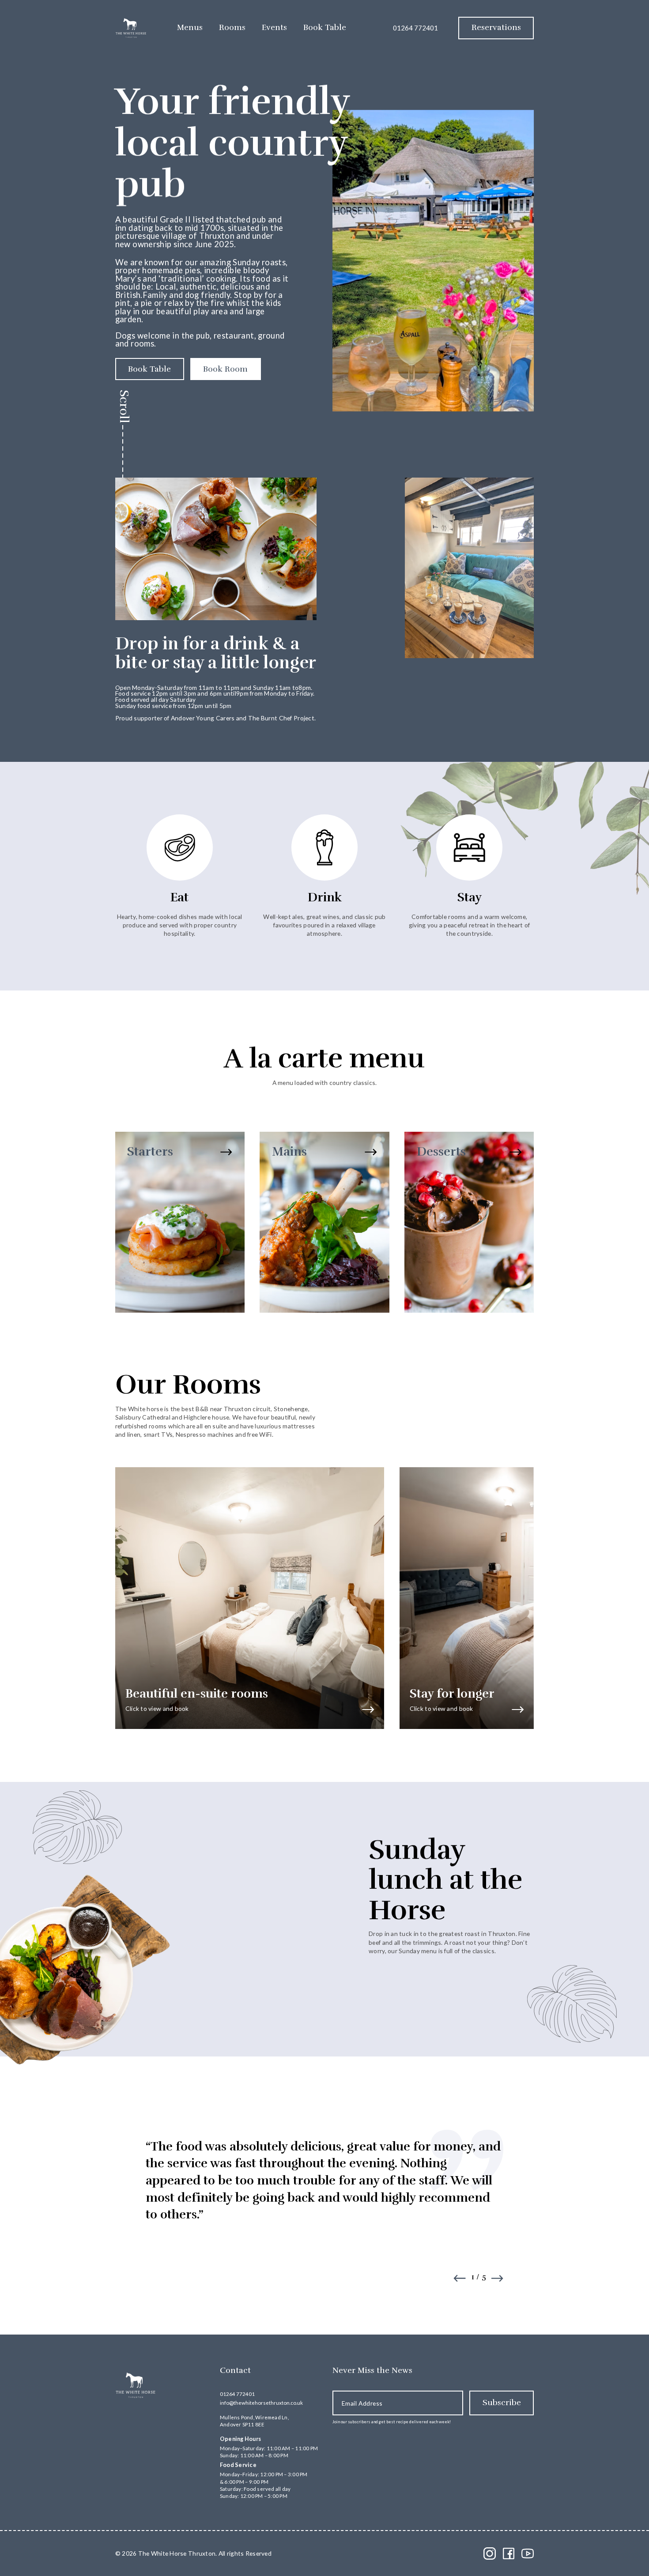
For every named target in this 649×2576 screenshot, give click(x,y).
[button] (460, 2278)
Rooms (232, 27)
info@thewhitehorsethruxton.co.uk (261, 2403)
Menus (190, 27)
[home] (131, 28)
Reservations (496, 27)
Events (274, 27)
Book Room (225, 369)
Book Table (325, 27)
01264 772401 (415, 28)
